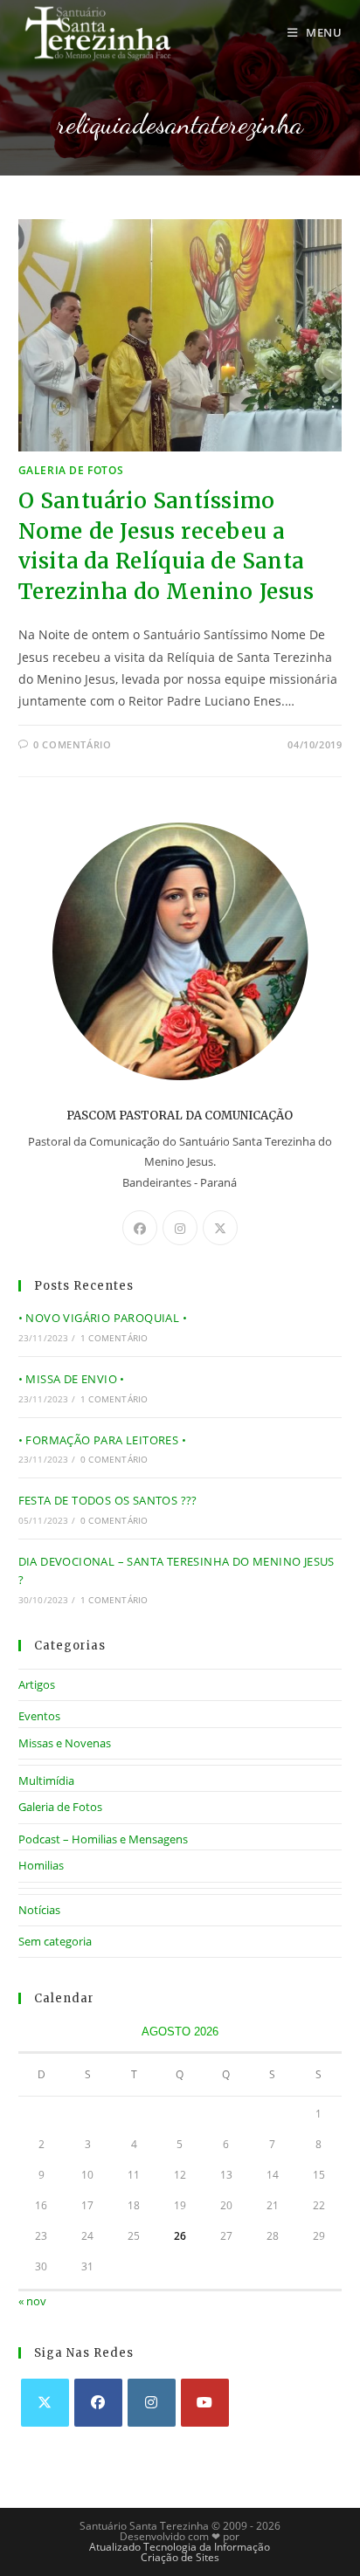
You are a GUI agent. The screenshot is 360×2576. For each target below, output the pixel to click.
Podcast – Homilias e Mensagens (103, 1839)
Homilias (41, 1865)
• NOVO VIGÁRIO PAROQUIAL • (103, 1318)
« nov (32, 2301)
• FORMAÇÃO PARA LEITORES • (102, 1440)
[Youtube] (205, 2403)
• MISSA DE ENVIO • (72, 1379)
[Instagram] (180, 1228)
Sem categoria (55, 1941)
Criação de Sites (180, 2557)
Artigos (37, 1684)
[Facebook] (140, 1228)
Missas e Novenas (65, 1743)
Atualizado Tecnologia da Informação (180, 2547)
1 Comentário (114, 1338)
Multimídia (46, 1780)
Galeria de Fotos (71, 470)
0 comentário (72, 744)
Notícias (39, 1910)
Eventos (39, 1716)
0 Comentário (114, 1459)
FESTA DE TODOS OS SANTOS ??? (108, 1500)
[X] (220, 1228)
